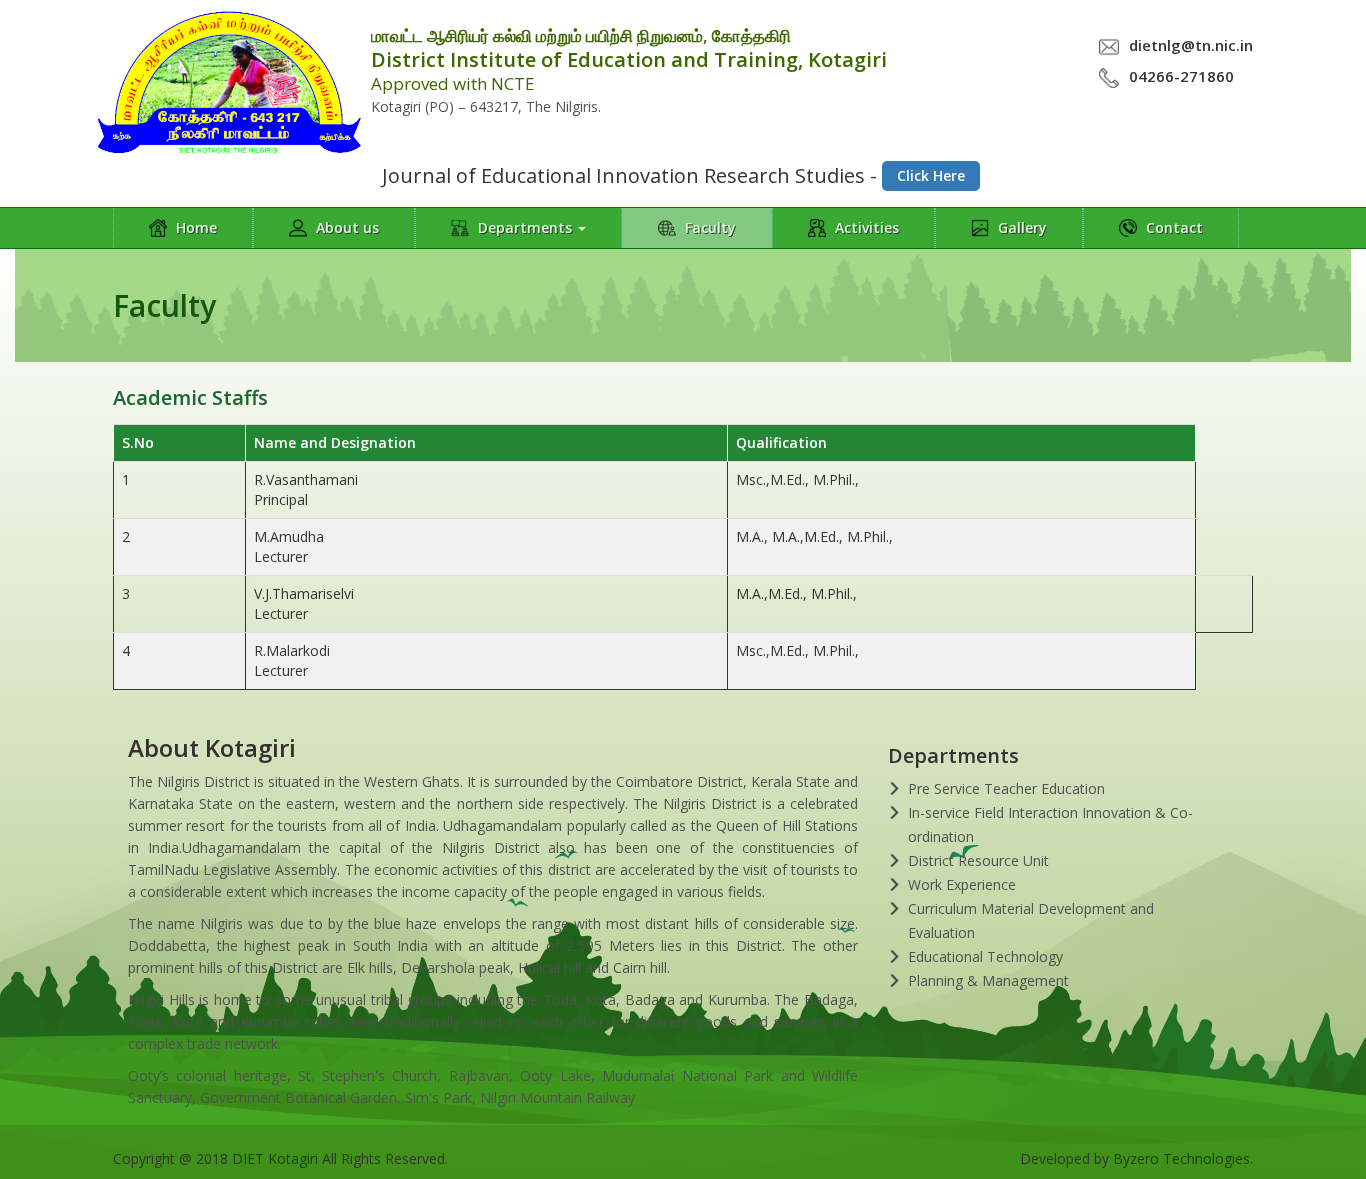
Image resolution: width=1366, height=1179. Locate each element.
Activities (865, 227)
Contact (1172, 227)
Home (194, 227)
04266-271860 (1181, 76)
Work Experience (962, 884)
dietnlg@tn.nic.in (1191, 45)
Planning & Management (988, 980)
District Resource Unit (978, 860)
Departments (525, 227)
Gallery (1020, 227)
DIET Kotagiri (275, 1158)
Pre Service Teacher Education (1006, 788)
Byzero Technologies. (1183, 1158)
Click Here (931, 175)
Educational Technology (985, 956)
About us (345, 227)
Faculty (708, 227)
